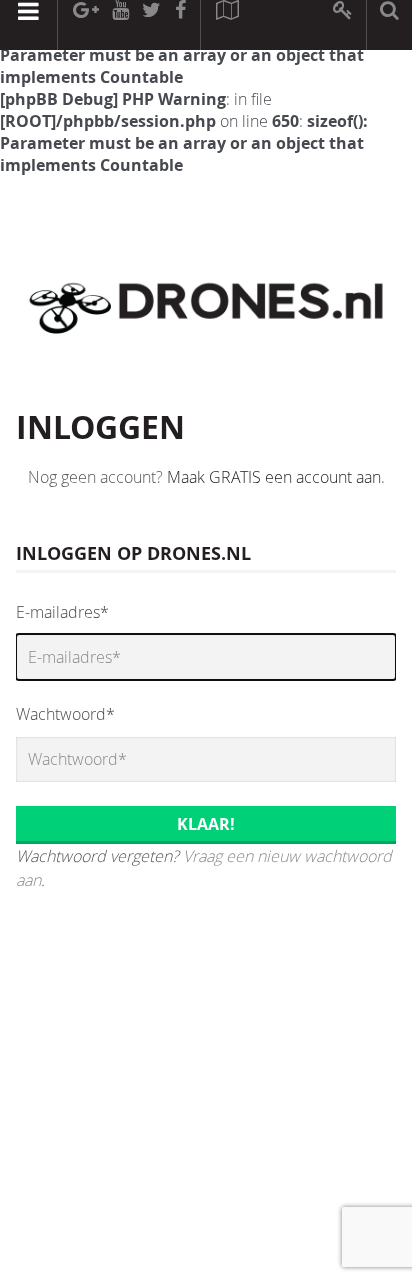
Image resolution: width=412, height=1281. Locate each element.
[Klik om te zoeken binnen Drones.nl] (389, 25)
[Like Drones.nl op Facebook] (180, 25)
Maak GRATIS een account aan (274, 477)
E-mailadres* (62, 612)
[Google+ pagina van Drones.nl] (85, 25)
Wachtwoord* (65, 714)
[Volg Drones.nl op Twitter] (152, 25)
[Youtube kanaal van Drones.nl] (120, 25)
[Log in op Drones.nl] (343, 25)
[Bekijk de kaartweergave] (227, 25)
